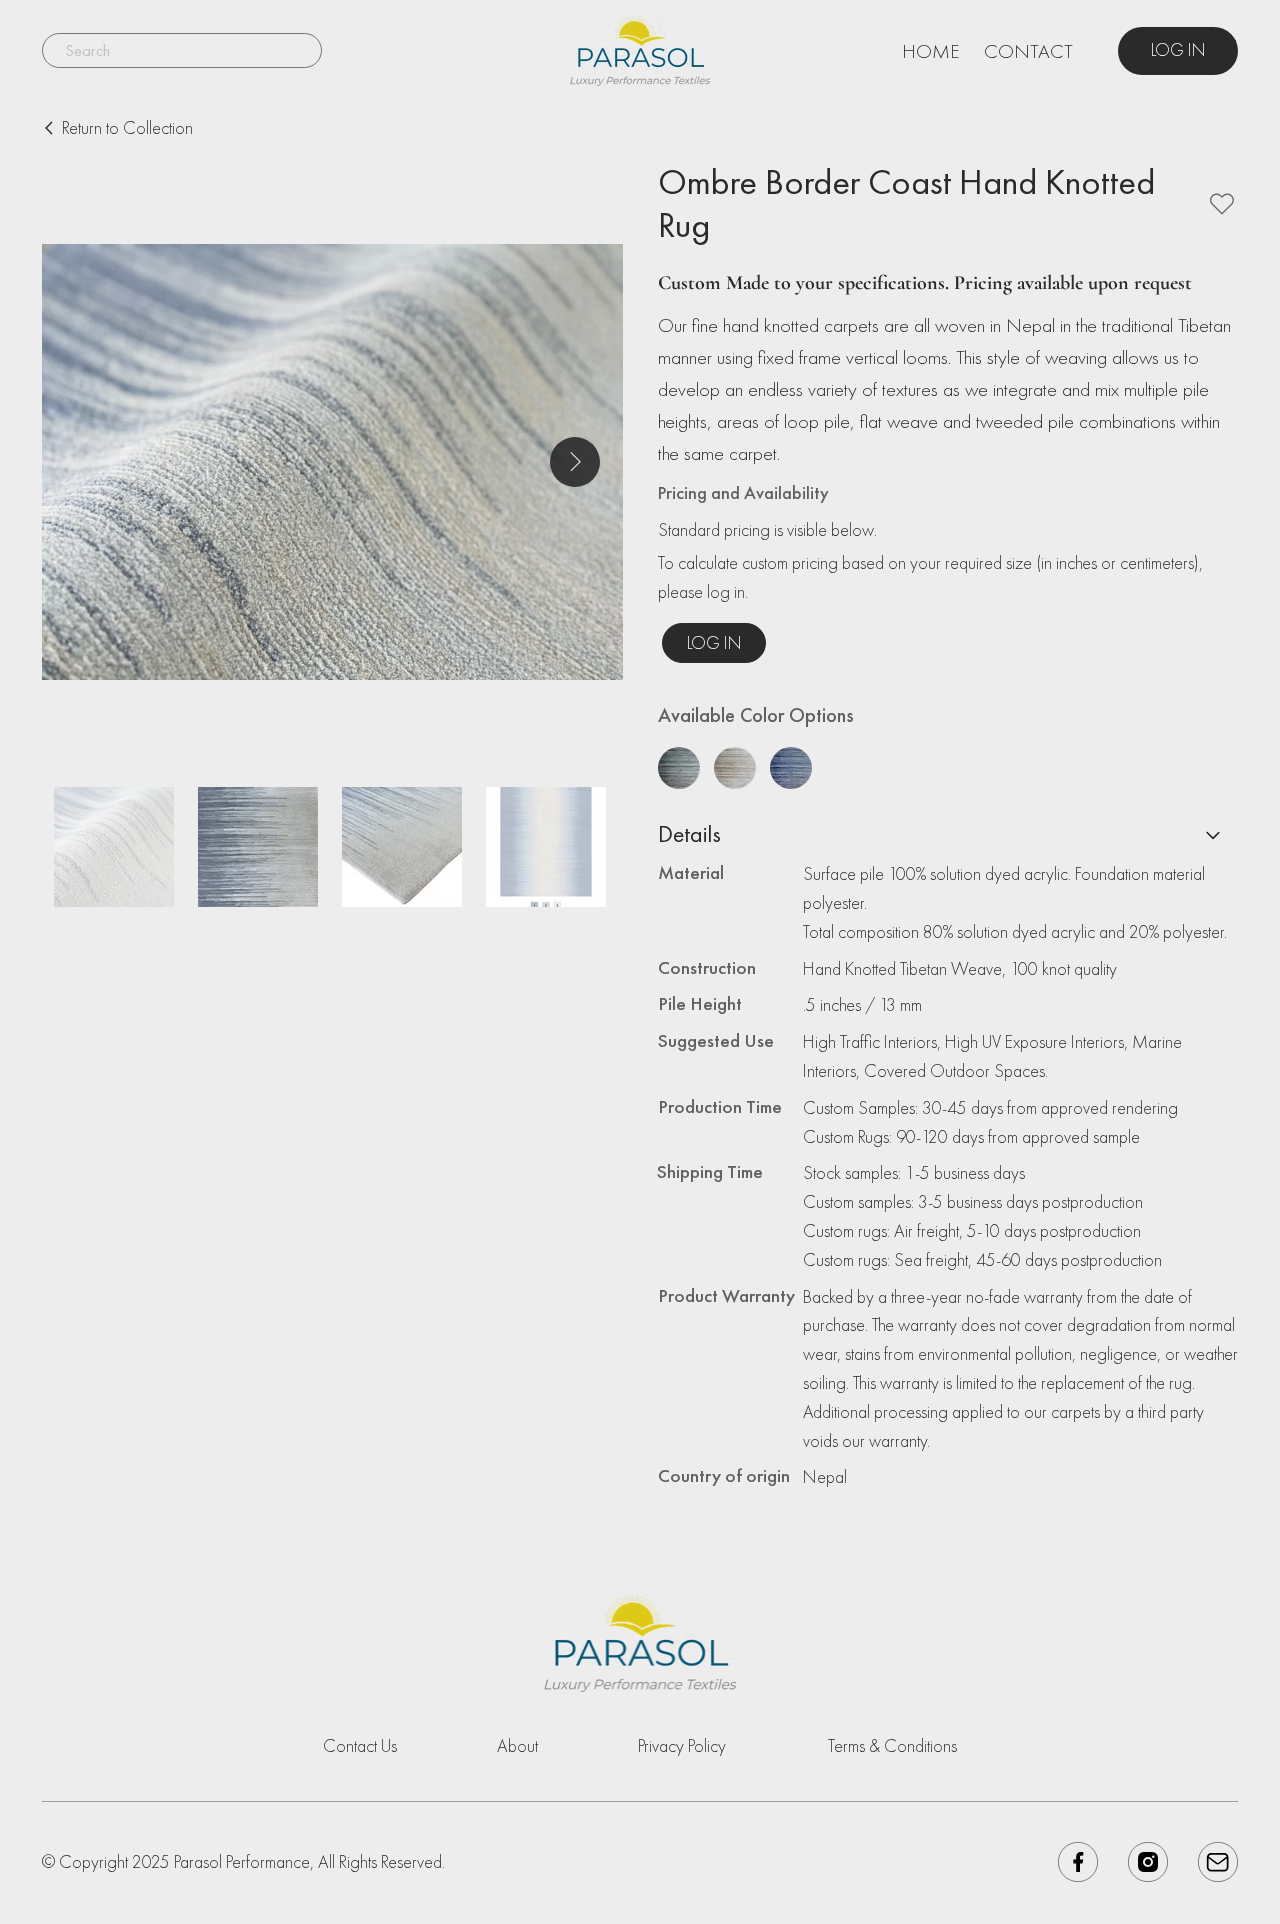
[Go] (1213, 835)
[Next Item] (575, 462)
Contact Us (360, 1745)
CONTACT (1028, 51)
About (517, 1745)
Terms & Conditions (892, 1745)
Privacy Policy (682, 1745)
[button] (714, 643)
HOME (931, 51)
